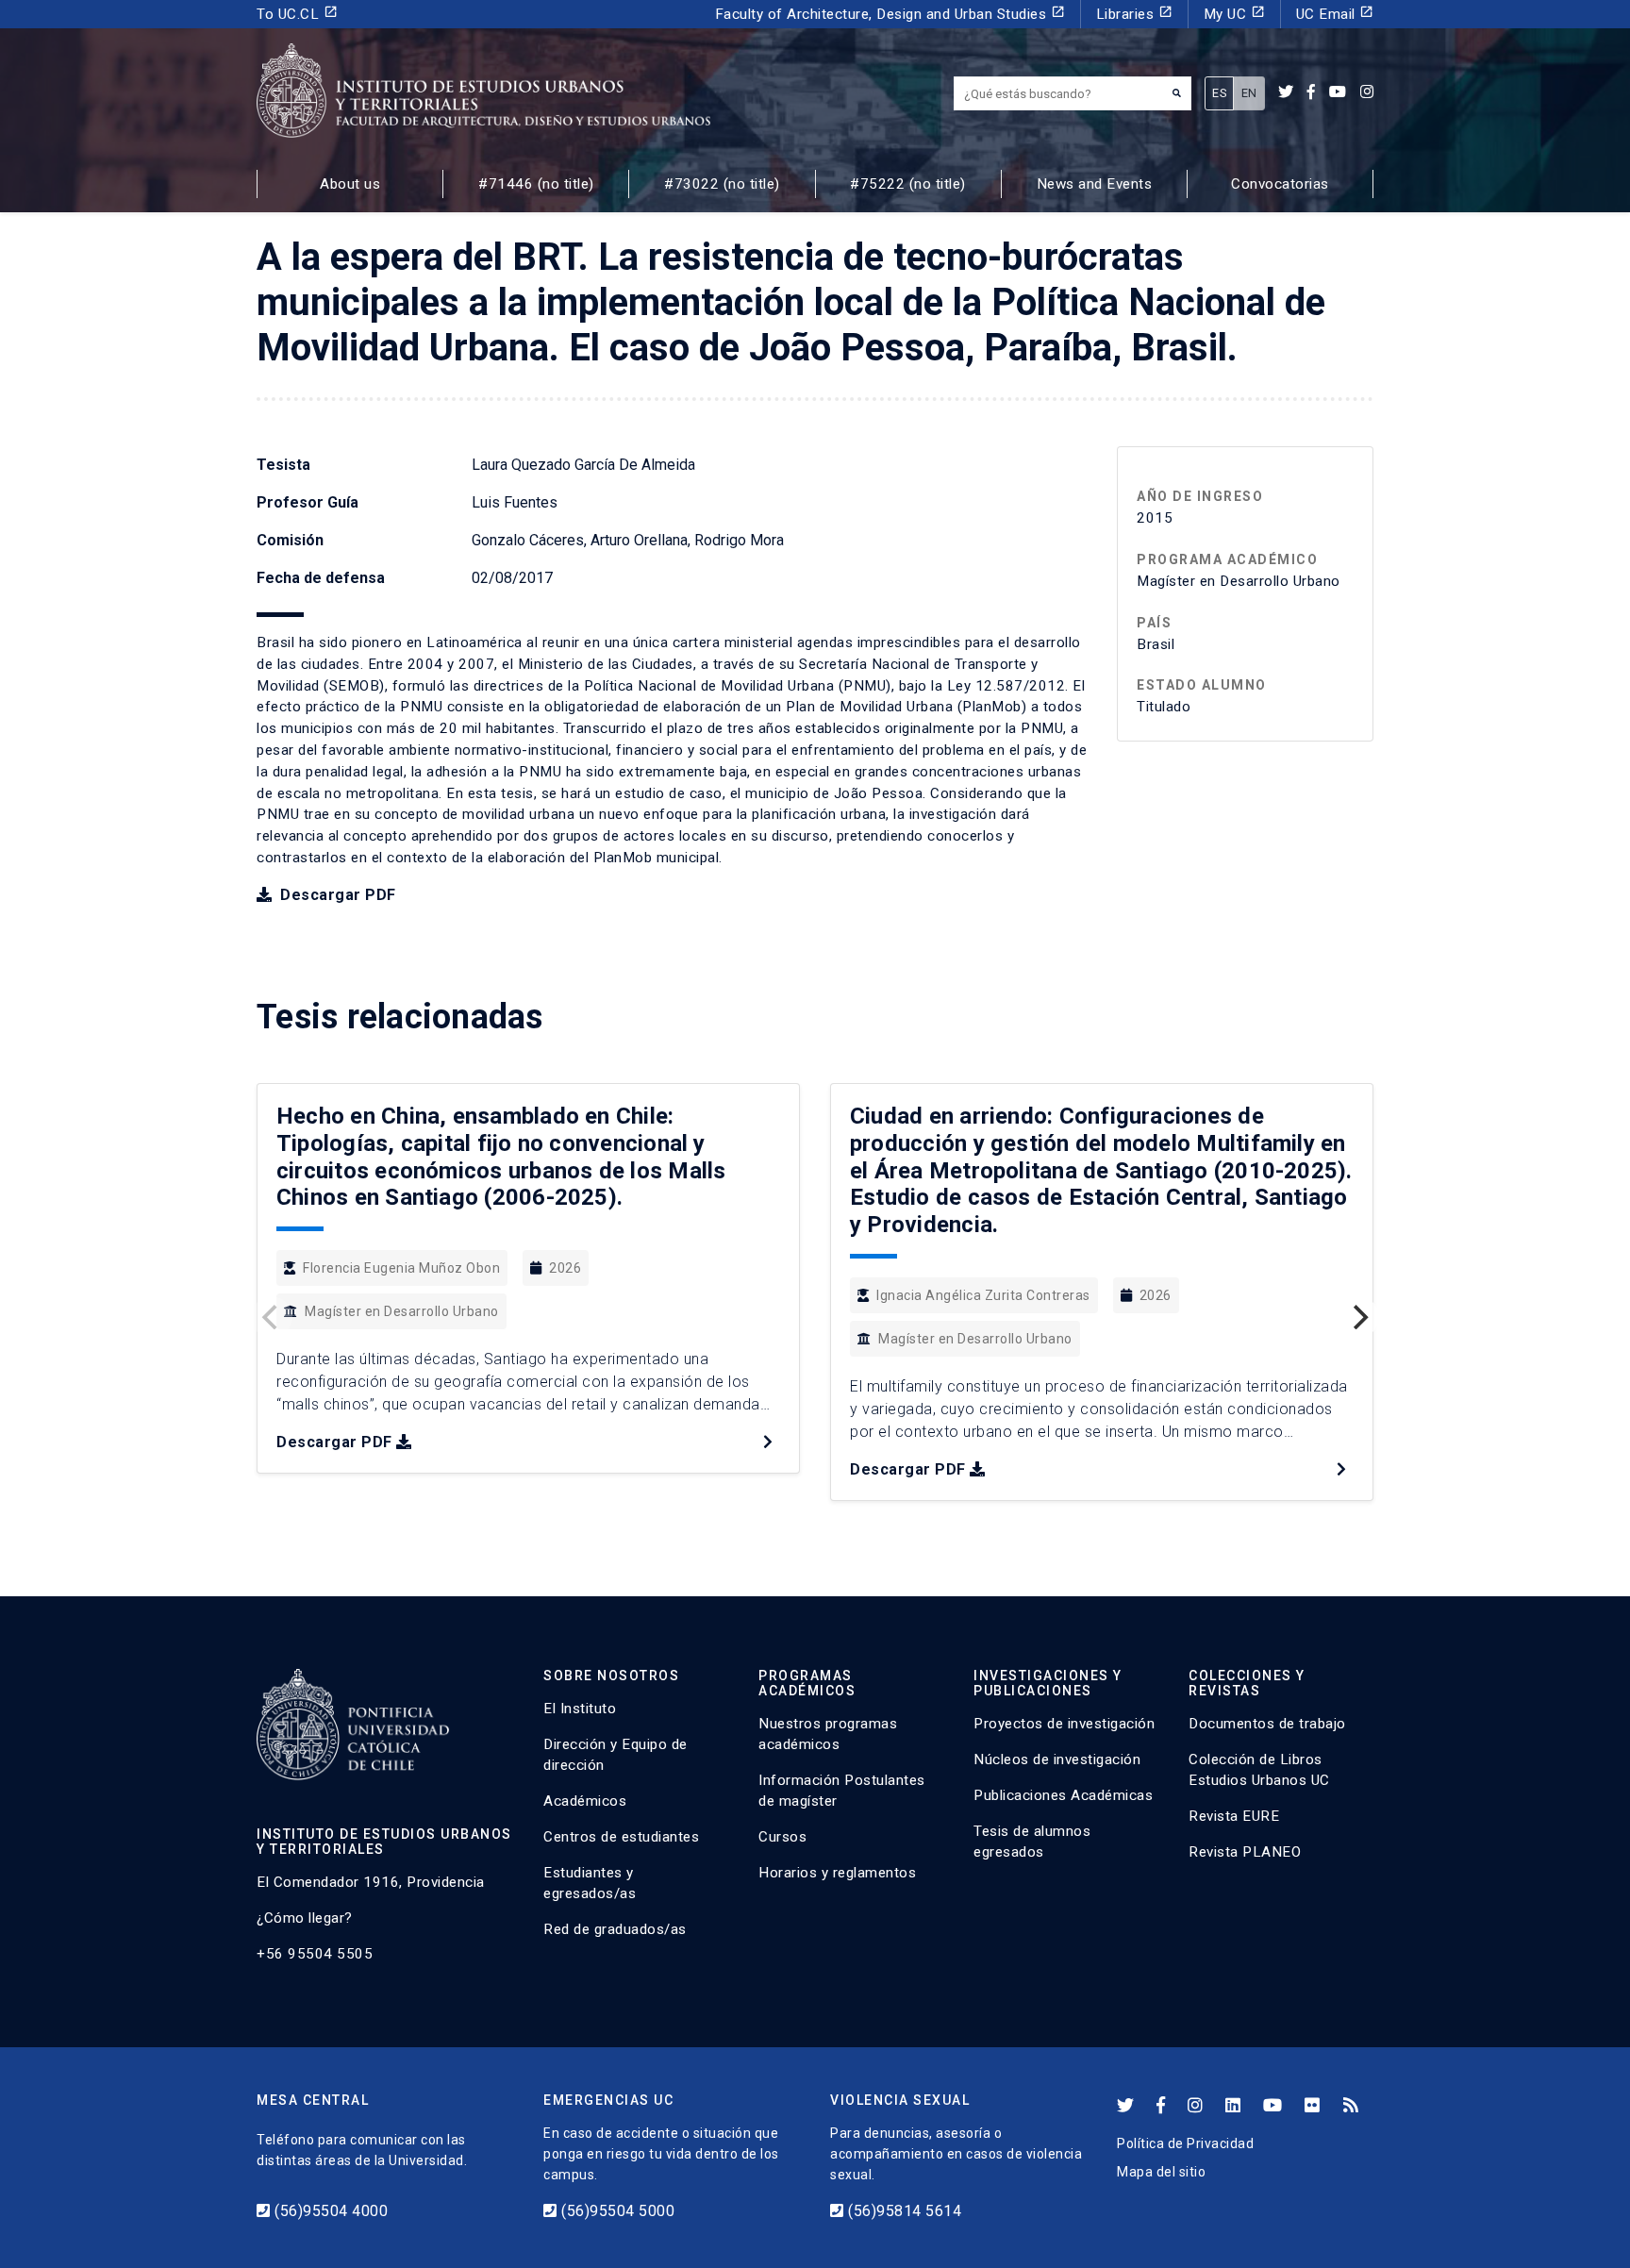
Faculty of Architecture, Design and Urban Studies (890, 14)
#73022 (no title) (722, 184)
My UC (1234, 14)
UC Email (1335, 14)
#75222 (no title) (908, 184)
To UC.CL (297, 14)
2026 (565, 1268)
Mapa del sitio (1161, 2172)
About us (350, 184)
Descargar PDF (336, 895)
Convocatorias (1280, 184)
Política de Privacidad (1185, 2143)
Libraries (1134, 14)
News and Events (1095, 184)
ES (1219, 93)
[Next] (1358, 1317)
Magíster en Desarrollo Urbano (402, 1311)
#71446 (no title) (536, 184)
